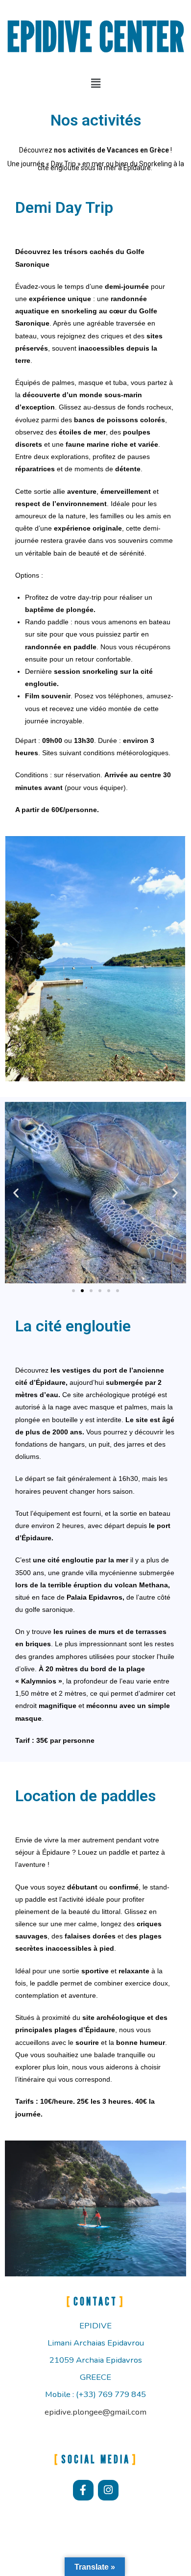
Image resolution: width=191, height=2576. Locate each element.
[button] (95, 83)
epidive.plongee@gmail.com (95, 2412)
